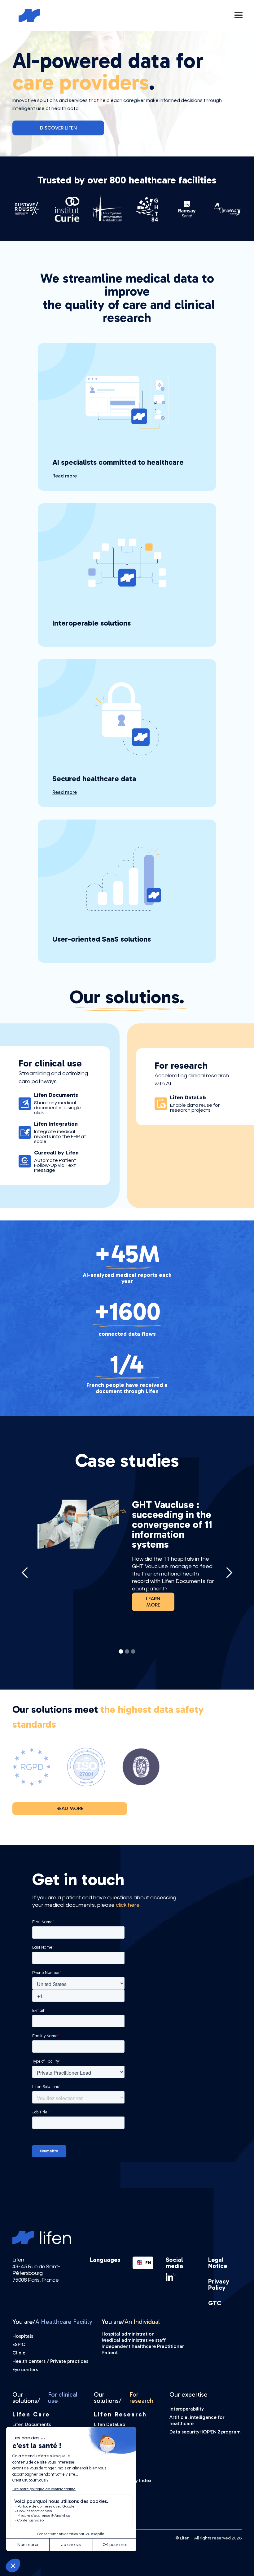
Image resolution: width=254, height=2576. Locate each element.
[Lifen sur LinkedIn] (181, 2277)
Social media (174, 2263)
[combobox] (143, 2263)
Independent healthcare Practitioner (143, 2346)
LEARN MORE (153, 1602)
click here (128, 1905)
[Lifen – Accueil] (31, 16)
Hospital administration (128, 2334)
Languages (105, 2260)
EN (147, 2263)
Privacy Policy (219, 2284)
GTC (215, 2303)
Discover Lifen (58, 128)
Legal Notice (218, 2263)
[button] (239, 15)
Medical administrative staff (134, 2340)
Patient (110, 2352)
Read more (70, 1808)
